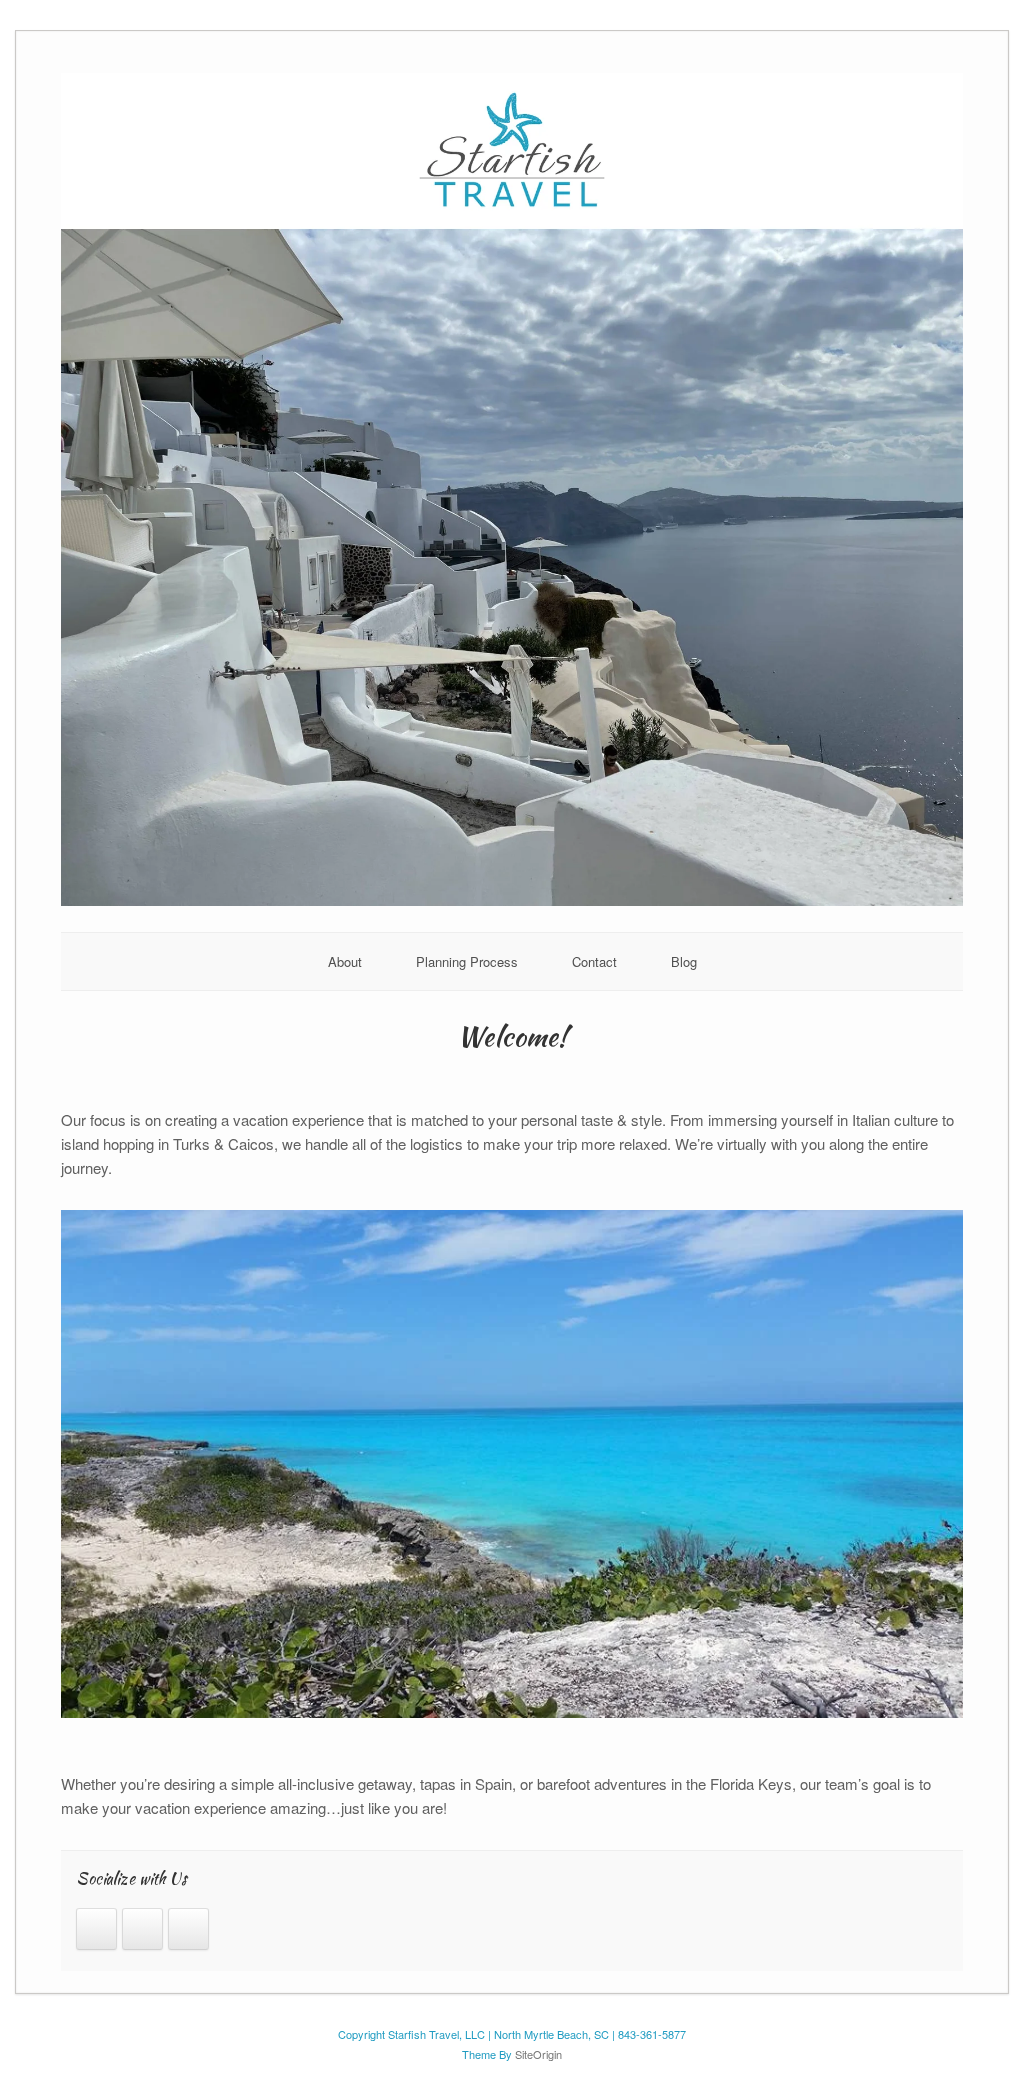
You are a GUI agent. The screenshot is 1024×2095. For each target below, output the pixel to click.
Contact (594, 961)
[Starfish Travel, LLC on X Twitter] (188, 1929)
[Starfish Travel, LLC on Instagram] (96, 1929)
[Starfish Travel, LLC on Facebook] (142, 1929)
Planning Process (467, 961)
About (345, 961)
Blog (684, 961)
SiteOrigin (538, 2054)
